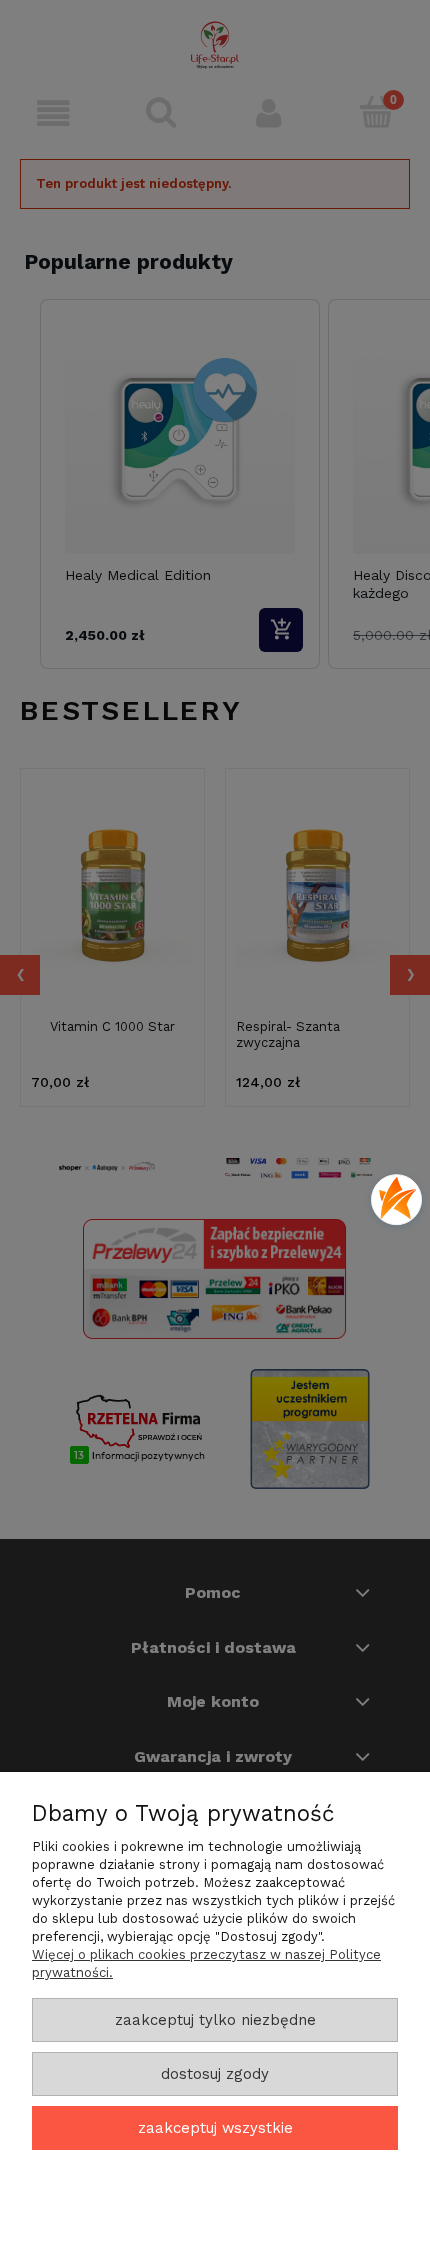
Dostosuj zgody (215, 2074)
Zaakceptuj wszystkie (215, 2128)
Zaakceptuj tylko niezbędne (215, 2020)
